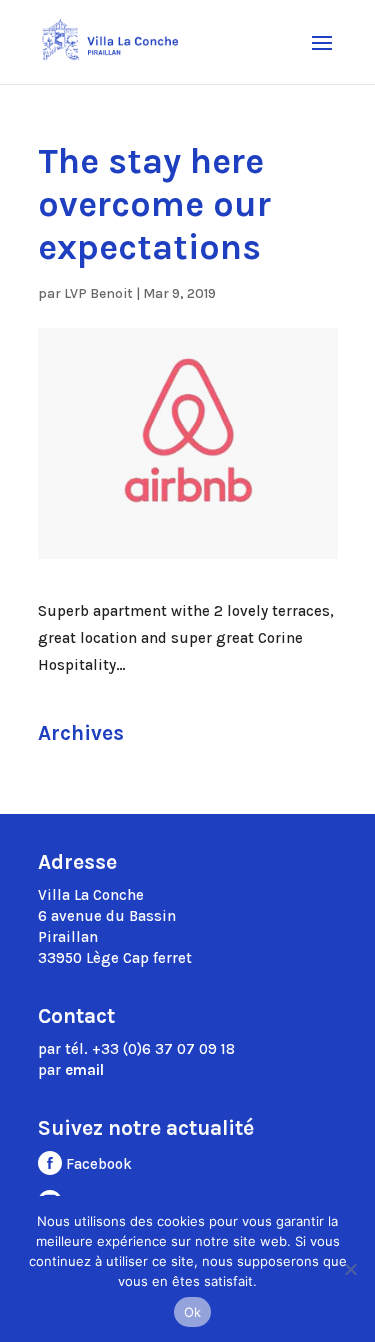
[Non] (350, 1269)
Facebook (97, 1164)
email (84, 1070)
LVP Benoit (98, 293)
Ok (193, 1312)
